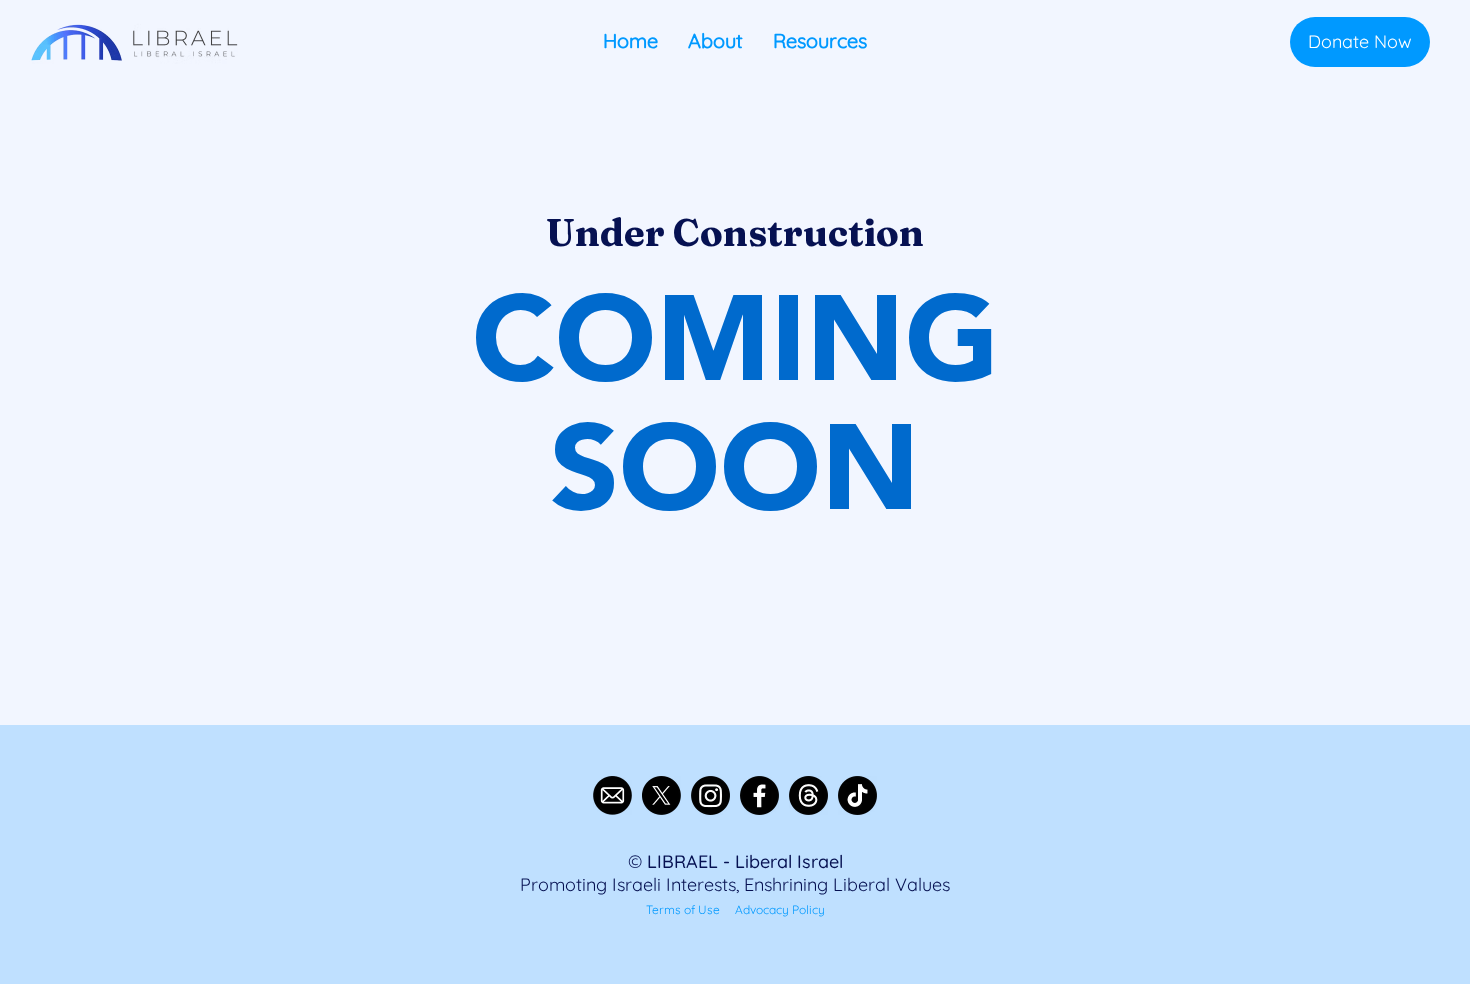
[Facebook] (759, 795)
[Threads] (808, 795)
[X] (661, 795)
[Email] (612, 795)
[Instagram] (710, 795)
